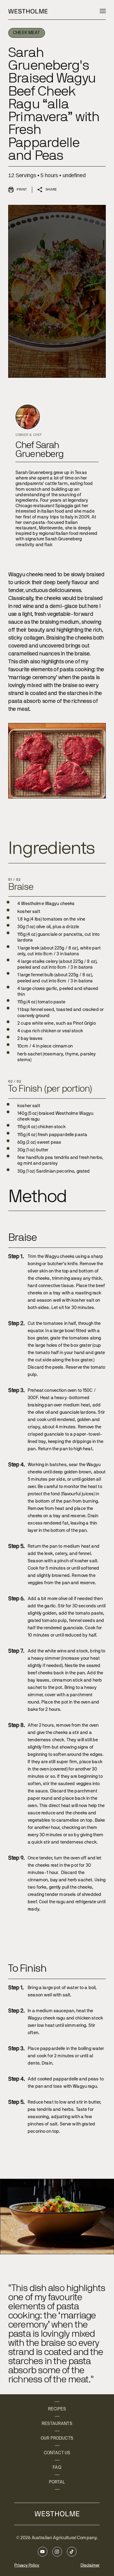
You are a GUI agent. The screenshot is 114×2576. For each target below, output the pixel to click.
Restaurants (57, 2424)
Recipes (57, 2409)
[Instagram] (57, 2552)
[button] (103, 11)
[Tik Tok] (72, 2552)
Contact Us (57, 2453)
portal (57, 2482)
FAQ (57, 2467)
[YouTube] (43, 2552)
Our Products (57, 2438)
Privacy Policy (27, 2565)
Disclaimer (90, 2565)
